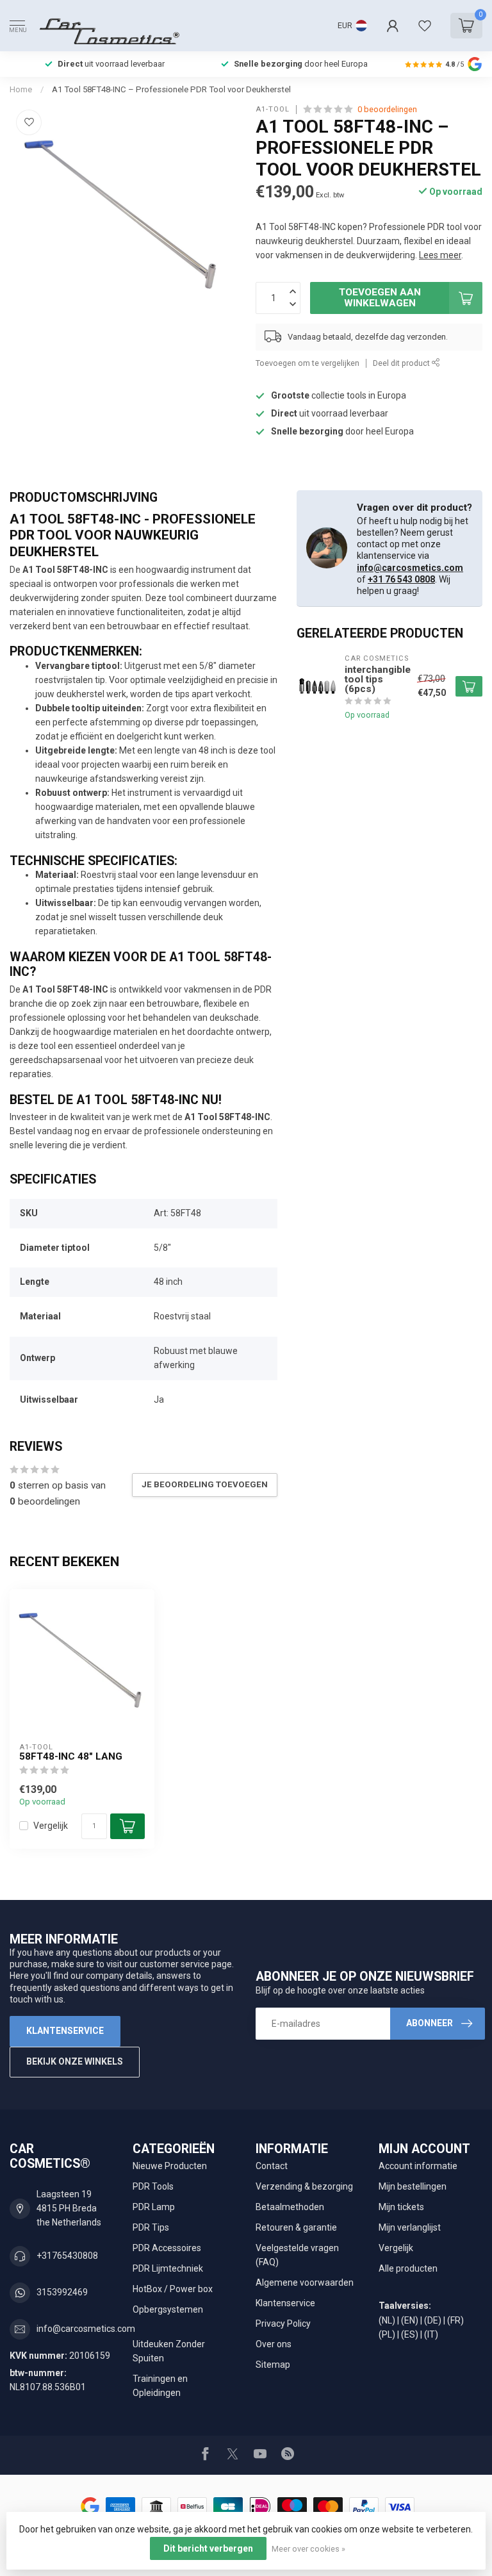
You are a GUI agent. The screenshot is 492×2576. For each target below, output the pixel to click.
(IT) (431, 2334)
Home (21, 89)
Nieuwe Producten (170, 2166)
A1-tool (273, 109)
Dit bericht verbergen (208, 2548)
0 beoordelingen (387, 109)
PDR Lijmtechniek (168, 2268)
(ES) (410, 2334)
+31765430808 (67, 2256)
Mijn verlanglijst (410, 2227)
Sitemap (273, 2365)
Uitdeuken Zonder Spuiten (169, 2351)
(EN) (410, 2320)
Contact (272, 2166)
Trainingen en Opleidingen (160, 2386)
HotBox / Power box (173, 2289)
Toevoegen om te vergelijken (307, 363)
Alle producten (408, 2268)
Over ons (274, 2344)
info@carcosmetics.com (410, 568)
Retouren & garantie (296, 2227)
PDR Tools (153, 2186)
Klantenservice (65, 2031)
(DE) (433, 2320)
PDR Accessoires (167, 2248)
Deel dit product (402, 363)
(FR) (455, 2320)
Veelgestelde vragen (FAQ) (297, 2255)
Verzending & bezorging (304, 2186)
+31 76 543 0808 (401, 579)
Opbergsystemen (168, 2309)
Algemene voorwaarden (305, 2283)
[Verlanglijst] (425, 26)
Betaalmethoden (290, 2207)
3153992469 (62, 2292)
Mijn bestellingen (413, 2186)
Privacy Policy (283, 2324)
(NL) (387, 2320)
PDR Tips (151, 2227)
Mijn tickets (401, 2207)
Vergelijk (51, 1826)
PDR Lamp (154, 2207)
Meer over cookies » (308, 2549)
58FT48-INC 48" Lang (71, 1756)
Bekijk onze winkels (75, 2061)
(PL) (387, 2334)
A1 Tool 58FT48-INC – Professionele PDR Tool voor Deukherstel (171, 89)
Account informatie (418, 2166)
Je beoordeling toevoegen (205, 1484)
